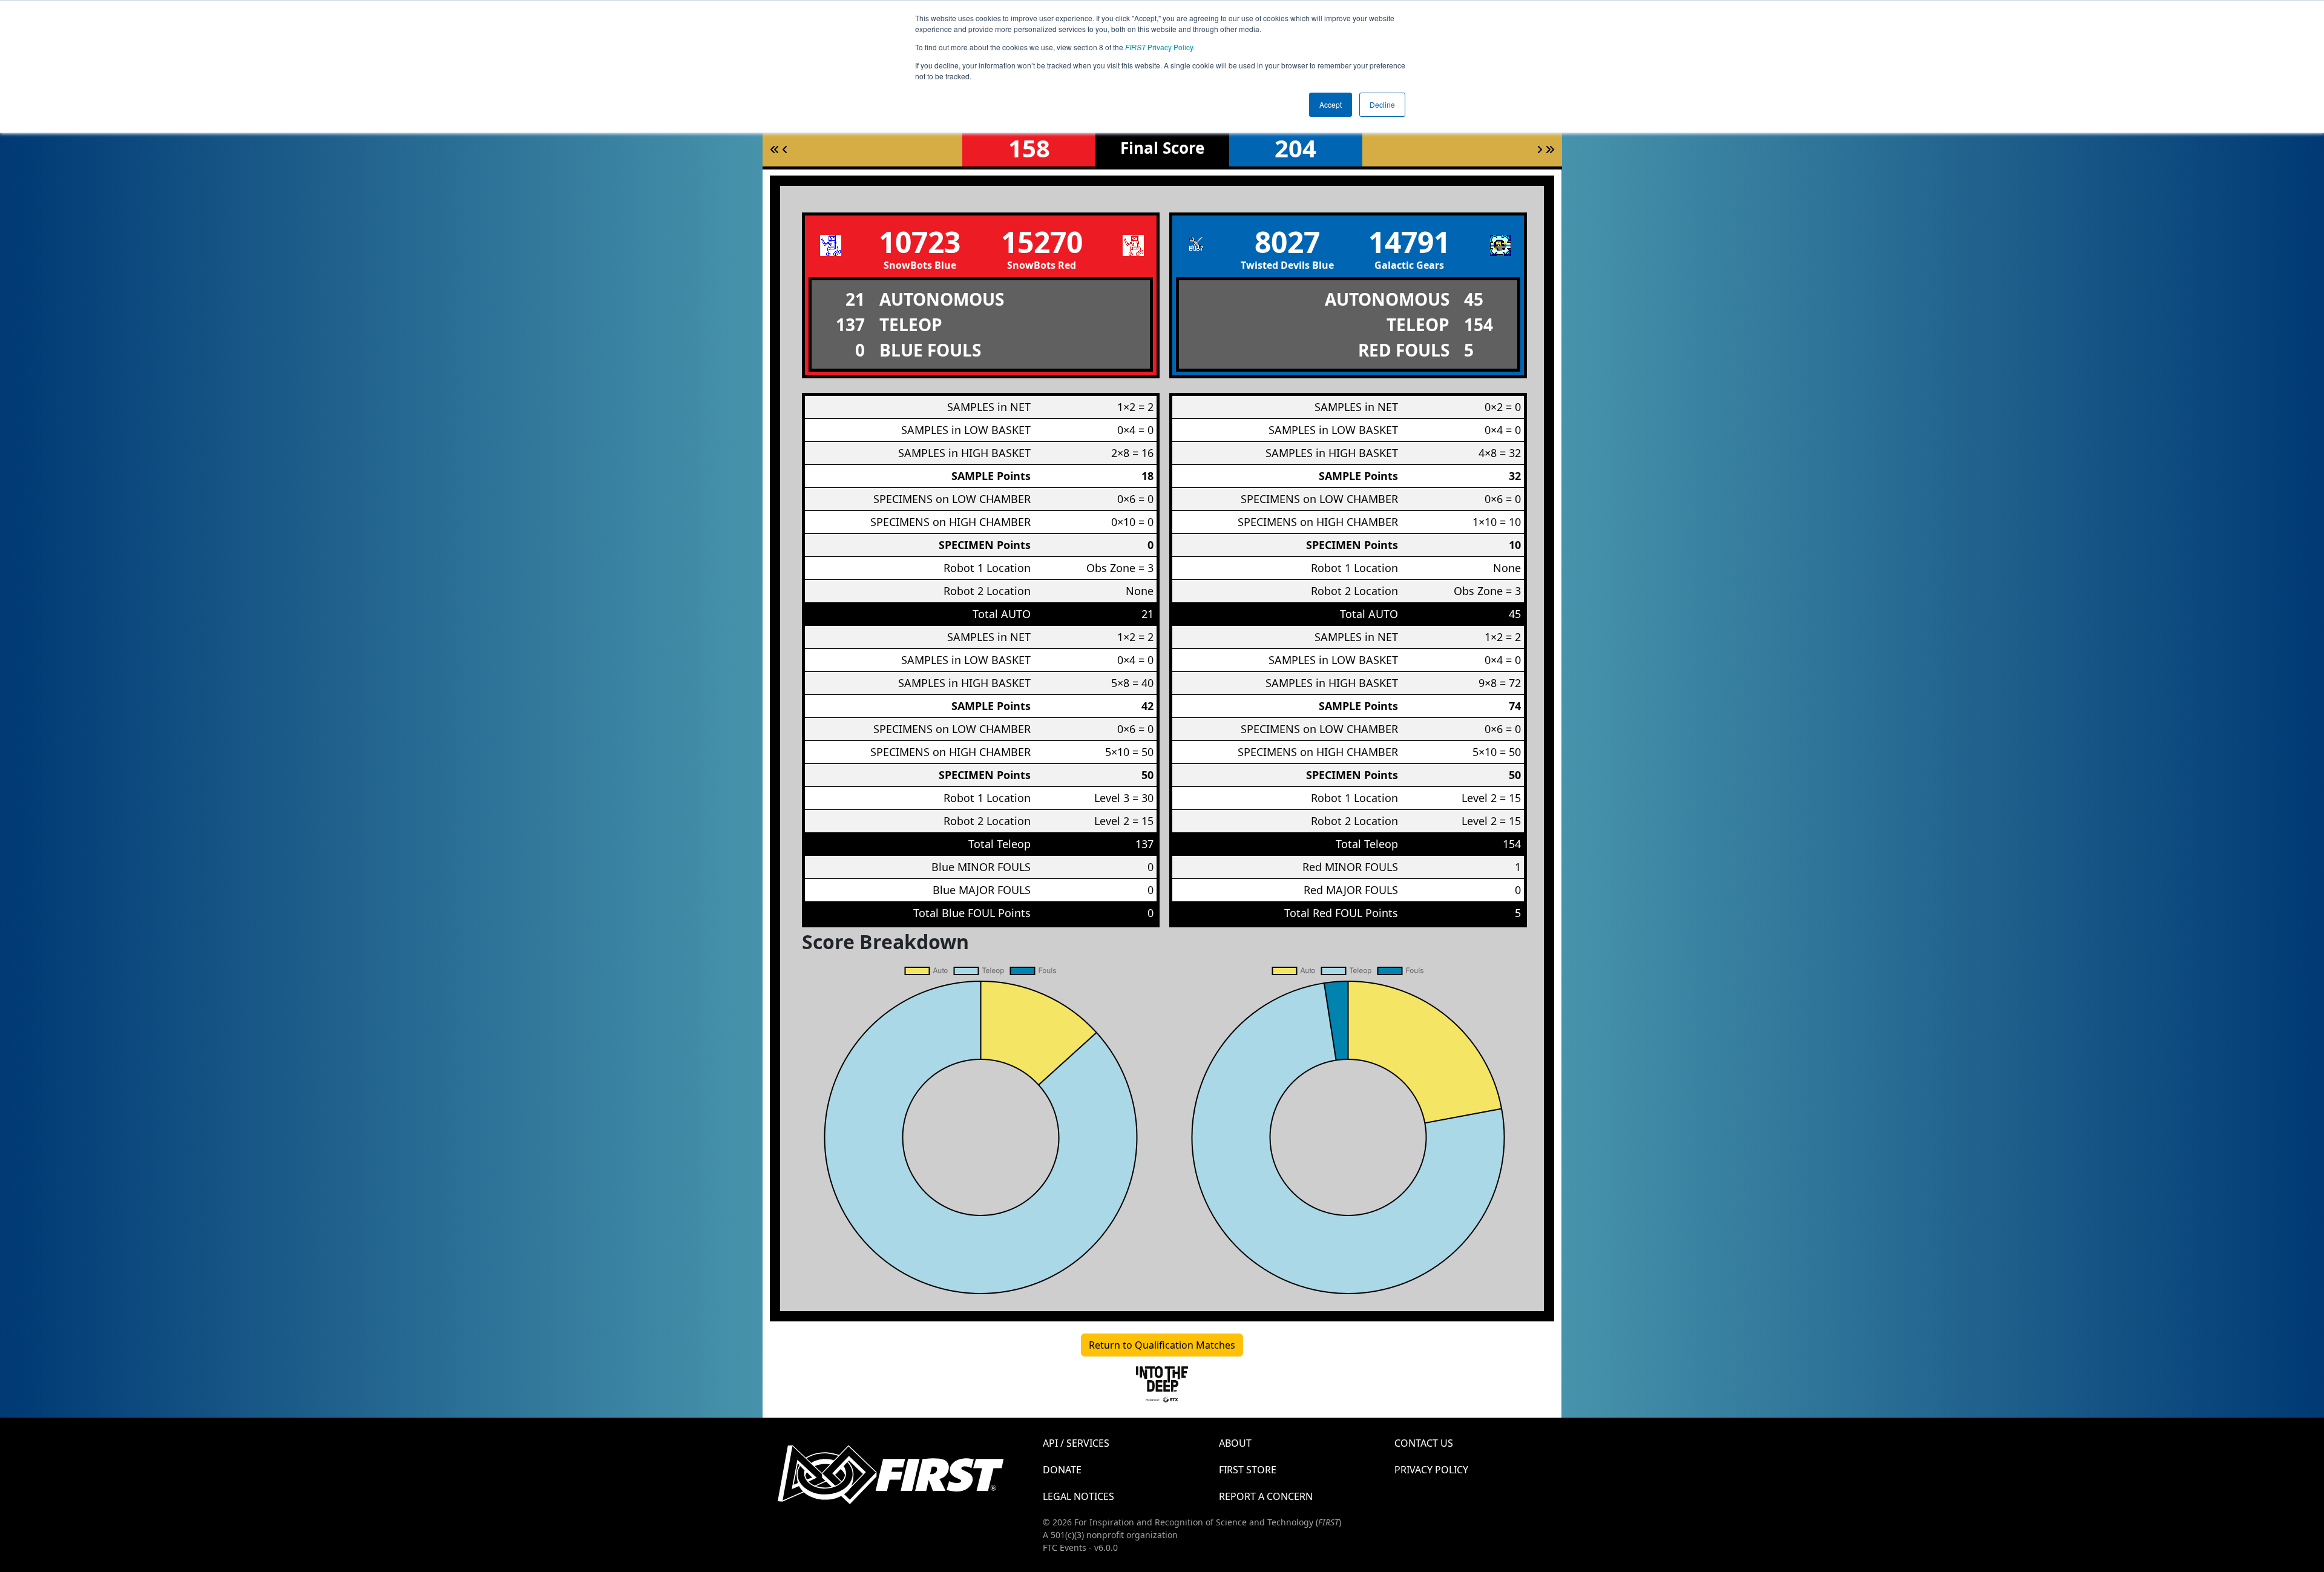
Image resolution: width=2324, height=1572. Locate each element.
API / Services (1076, 1443)
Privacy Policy (1159, 47)
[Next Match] (1540, 150)
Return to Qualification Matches (1162, 1345)
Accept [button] (1331, 104)
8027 (1287, 242)
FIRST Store (1248, 1470)
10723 (920, 242)
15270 (1042, 242)
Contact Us (1424, 1443)
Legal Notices (1078, 1496)
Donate (1062, 1470)
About (1235, 1443)
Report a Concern (1266, 1496)
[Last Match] (1550, 150)
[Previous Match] (785, 150)
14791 (1409, 242)
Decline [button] (1382, 104)
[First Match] (775, 150)
